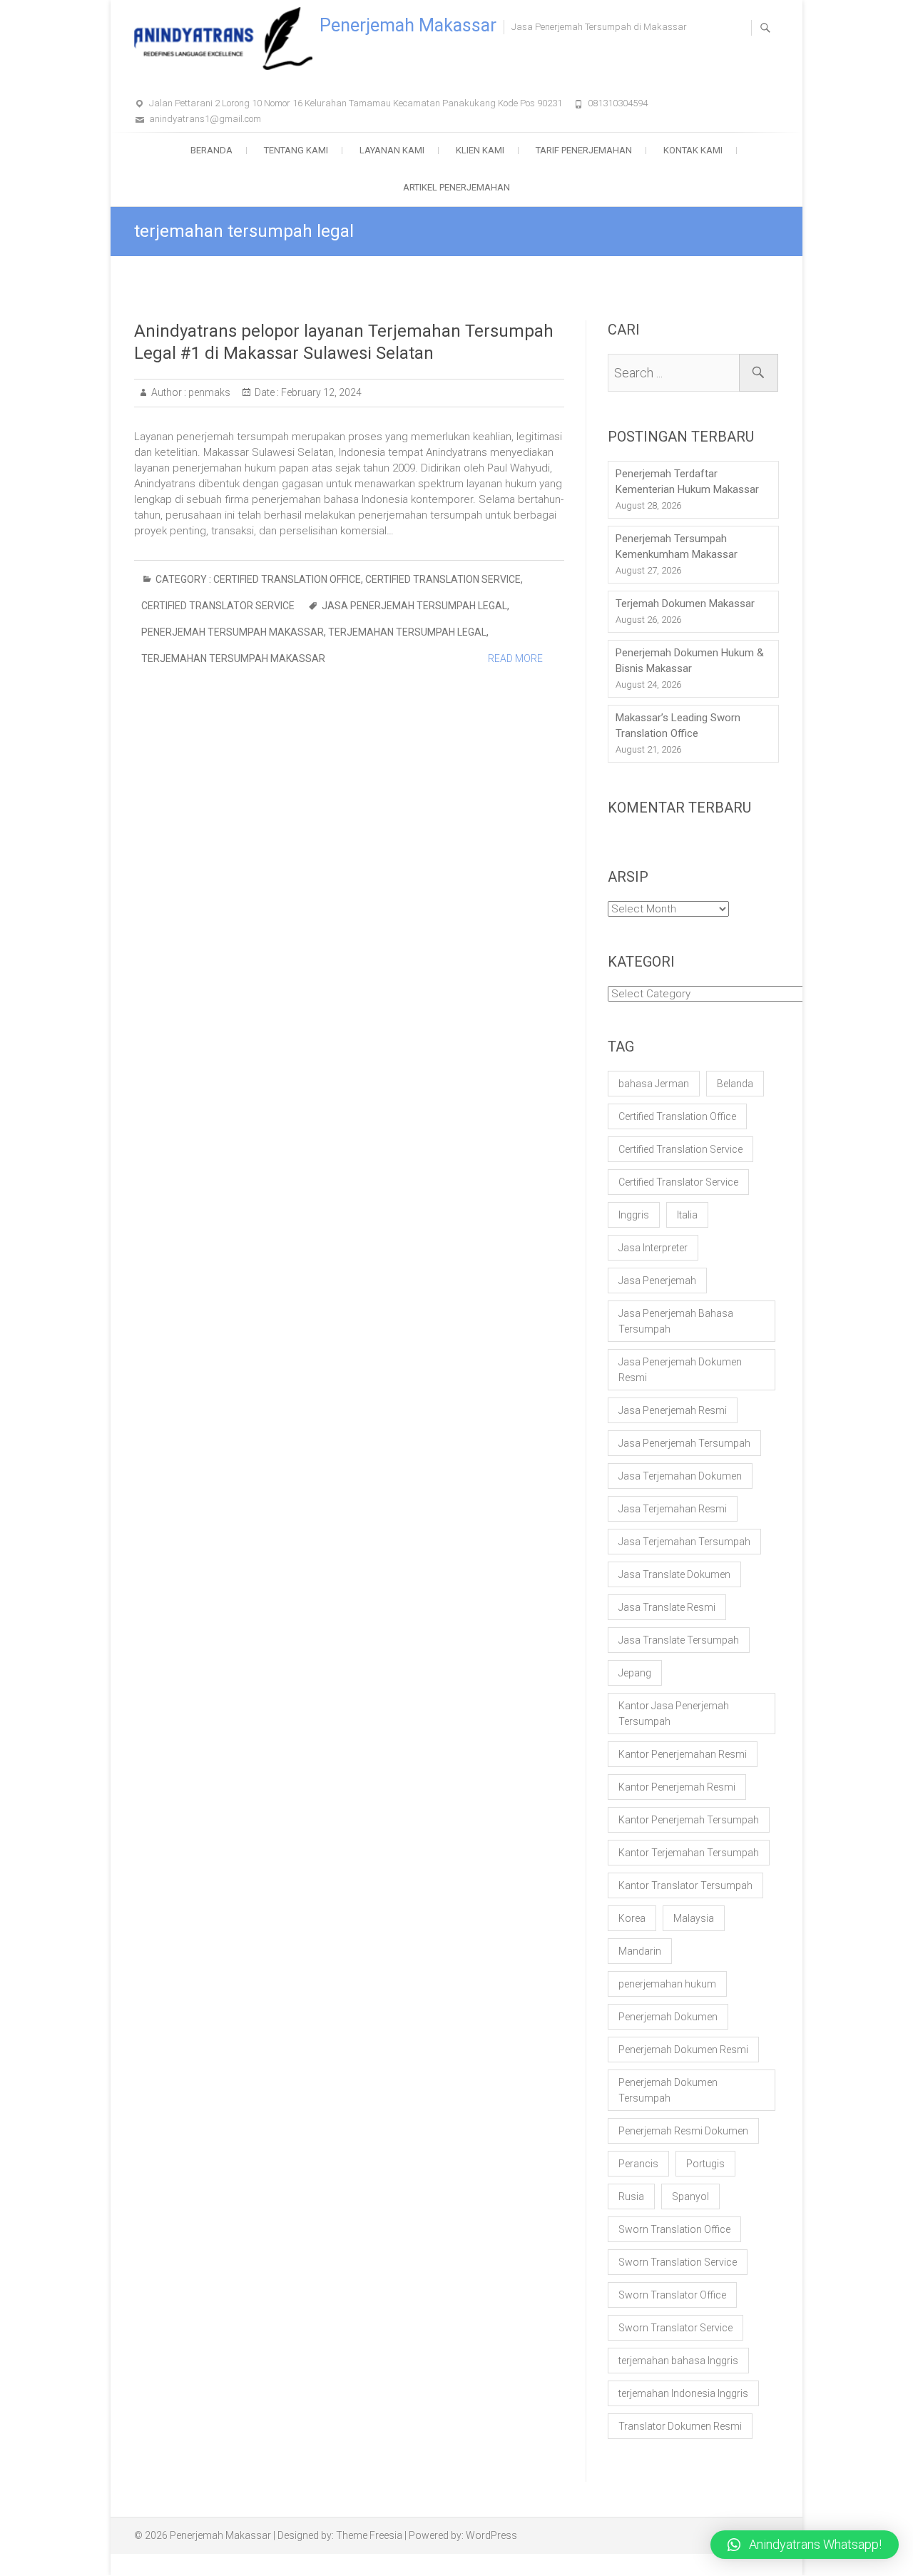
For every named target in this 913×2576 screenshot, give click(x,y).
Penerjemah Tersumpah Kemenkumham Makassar (677, 546)
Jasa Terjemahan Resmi (673, 1509)
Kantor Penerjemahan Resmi (683, 1754)
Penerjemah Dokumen (668, 2017)
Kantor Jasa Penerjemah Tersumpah (674, 1714)
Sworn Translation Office (674, 2229)
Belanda (735, 1084)
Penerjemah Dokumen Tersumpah (668, 2090)
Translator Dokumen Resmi (680, 2426)
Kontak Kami (693, 150)
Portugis (705, 2164)
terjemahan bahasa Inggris (678, 2361)
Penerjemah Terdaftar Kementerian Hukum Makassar (687, 482)
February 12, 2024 (320, 392)
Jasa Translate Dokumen (674, 1574)
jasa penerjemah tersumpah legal (414, 606)
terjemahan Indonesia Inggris (683, 2393)
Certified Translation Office (287, 579)
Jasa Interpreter (653, 1248)
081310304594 (618, 103)
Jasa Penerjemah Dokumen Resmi (680, 1370)
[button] (805, 2545)
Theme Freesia (369, 2535)
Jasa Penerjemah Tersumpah (684, 1443)
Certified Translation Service (443, 579)
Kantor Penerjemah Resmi (677, 1787)
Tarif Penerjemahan (584, 150)
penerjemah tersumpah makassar (233, 632)
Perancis (638, 2164)
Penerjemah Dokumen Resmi (683, 2050)
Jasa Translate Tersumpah (679, 1640)
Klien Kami (480, 150)
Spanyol (690, 2196)
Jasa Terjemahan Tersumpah (684, 1542)
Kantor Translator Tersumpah (685, 1885)
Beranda (211, 150)
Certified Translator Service (218, 606)
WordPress (491, 2535)
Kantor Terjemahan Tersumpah (689, 1853)
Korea (632, 1918)
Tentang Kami (296, 150)
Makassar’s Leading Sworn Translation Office (678, 726)
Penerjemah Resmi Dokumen (683, 2131)
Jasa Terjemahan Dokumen (680, 1476)
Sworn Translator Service (675, 2328)
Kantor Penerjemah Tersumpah (689, 1820)
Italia (687, 1215)
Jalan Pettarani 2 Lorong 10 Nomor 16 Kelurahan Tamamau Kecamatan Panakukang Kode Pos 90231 (356, 103)
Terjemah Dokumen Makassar (685, 604)
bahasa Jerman (654, 1084)
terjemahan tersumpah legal (407, 632)
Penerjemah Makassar (408, 25)
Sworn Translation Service (678, 2262)
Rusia (631, 2196)
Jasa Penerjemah (657, 1281)
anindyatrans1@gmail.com (205, 119)
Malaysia (694, 1918)
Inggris (634, 1215)
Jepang (635, 1673)
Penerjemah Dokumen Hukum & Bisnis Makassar (690, 661)
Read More (515, 658)
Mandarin (640, 1951)
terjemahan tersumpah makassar (233, 658)
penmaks (208, 392)
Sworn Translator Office (672, 2295)
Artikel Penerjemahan (456, 187)
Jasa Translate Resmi (667, 1607)
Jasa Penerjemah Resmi (673, 1410)
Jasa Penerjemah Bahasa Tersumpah (676, 1321)
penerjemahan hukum (667, 1984)
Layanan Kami (392, 150)
